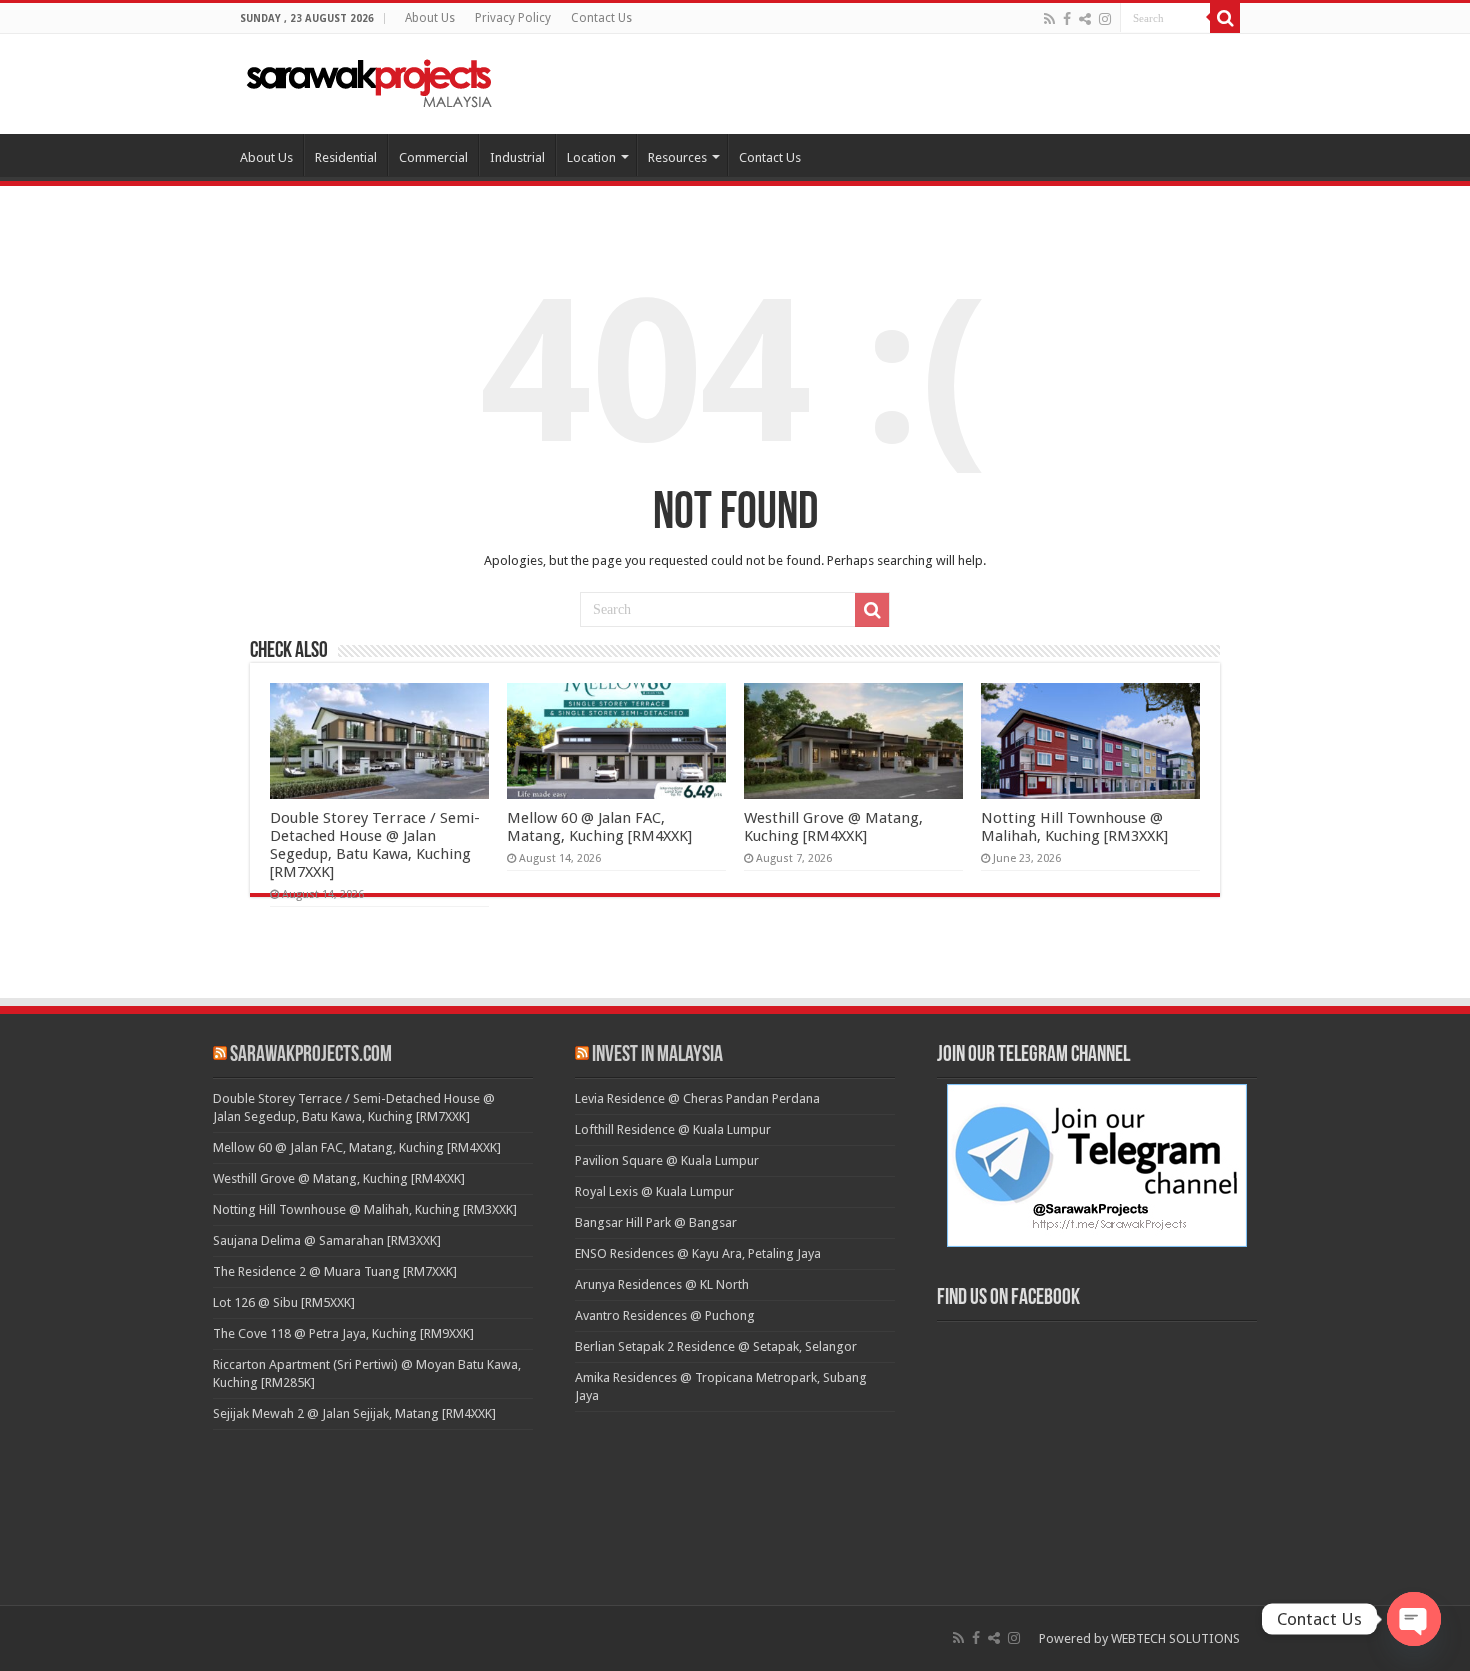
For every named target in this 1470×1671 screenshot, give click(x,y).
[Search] (1225, 18)
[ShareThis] (1085, 19)
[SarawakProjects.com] (370, 80)
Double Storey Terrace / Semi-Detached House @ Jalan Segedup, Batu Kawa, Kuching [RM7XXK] (375, 845)
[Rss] (1049, 19)
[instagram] (1105, 19)
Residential (346, 157)
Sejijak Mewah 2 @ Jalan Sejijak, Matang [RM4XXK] (354, 1413)
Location (591, 157)
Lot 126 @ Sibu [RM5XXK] (284, 1302)
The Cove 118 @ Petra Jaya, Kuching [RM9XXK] (343, 1333)
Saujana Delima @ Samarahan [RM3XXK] (327, 1240)
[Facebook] (1067, 19)
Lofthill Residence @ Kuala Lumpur (673, 1129)
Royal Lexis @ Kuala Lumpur (654, 1191)
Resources (677, 157)
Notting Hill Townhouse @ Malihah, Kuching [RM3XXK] (1074, 827)
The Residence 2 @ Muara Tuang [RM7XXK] (335, 1271)
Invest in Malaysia (657, 1055)
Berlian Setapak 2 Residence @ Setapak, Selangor (716, 1346)
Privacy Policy (513, 18)
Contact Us (601, 18)
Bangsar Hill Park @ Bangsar (656, 1222)
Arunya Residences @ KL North (662, 1284)
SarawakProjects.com (311, 1055)
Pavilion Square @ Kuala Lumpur (667, 1160)
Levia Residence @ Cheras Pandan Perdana (697, 1098)
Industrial (517, 157)
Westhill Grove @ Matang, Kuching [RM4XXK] (833, 827)
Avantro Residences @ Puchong (665, 1315)
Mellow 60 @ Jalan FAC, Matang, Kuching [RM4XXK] (599, 827)
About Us (430, 18)
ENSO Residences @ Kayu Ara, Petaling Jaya (698, 1253)
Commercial (433, 157)
